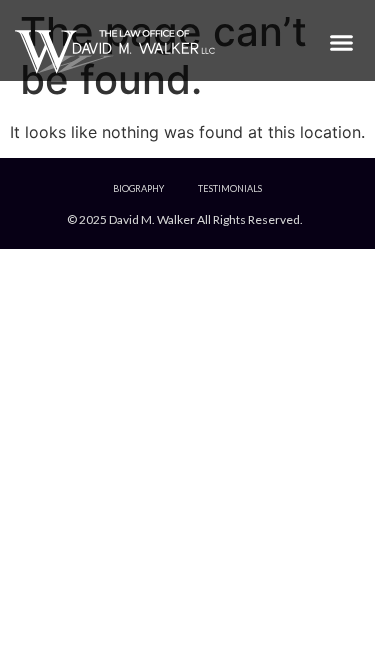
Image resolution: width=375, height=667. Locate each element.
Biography (138, 188)
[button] (342, 42)
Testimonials (230, 188)
